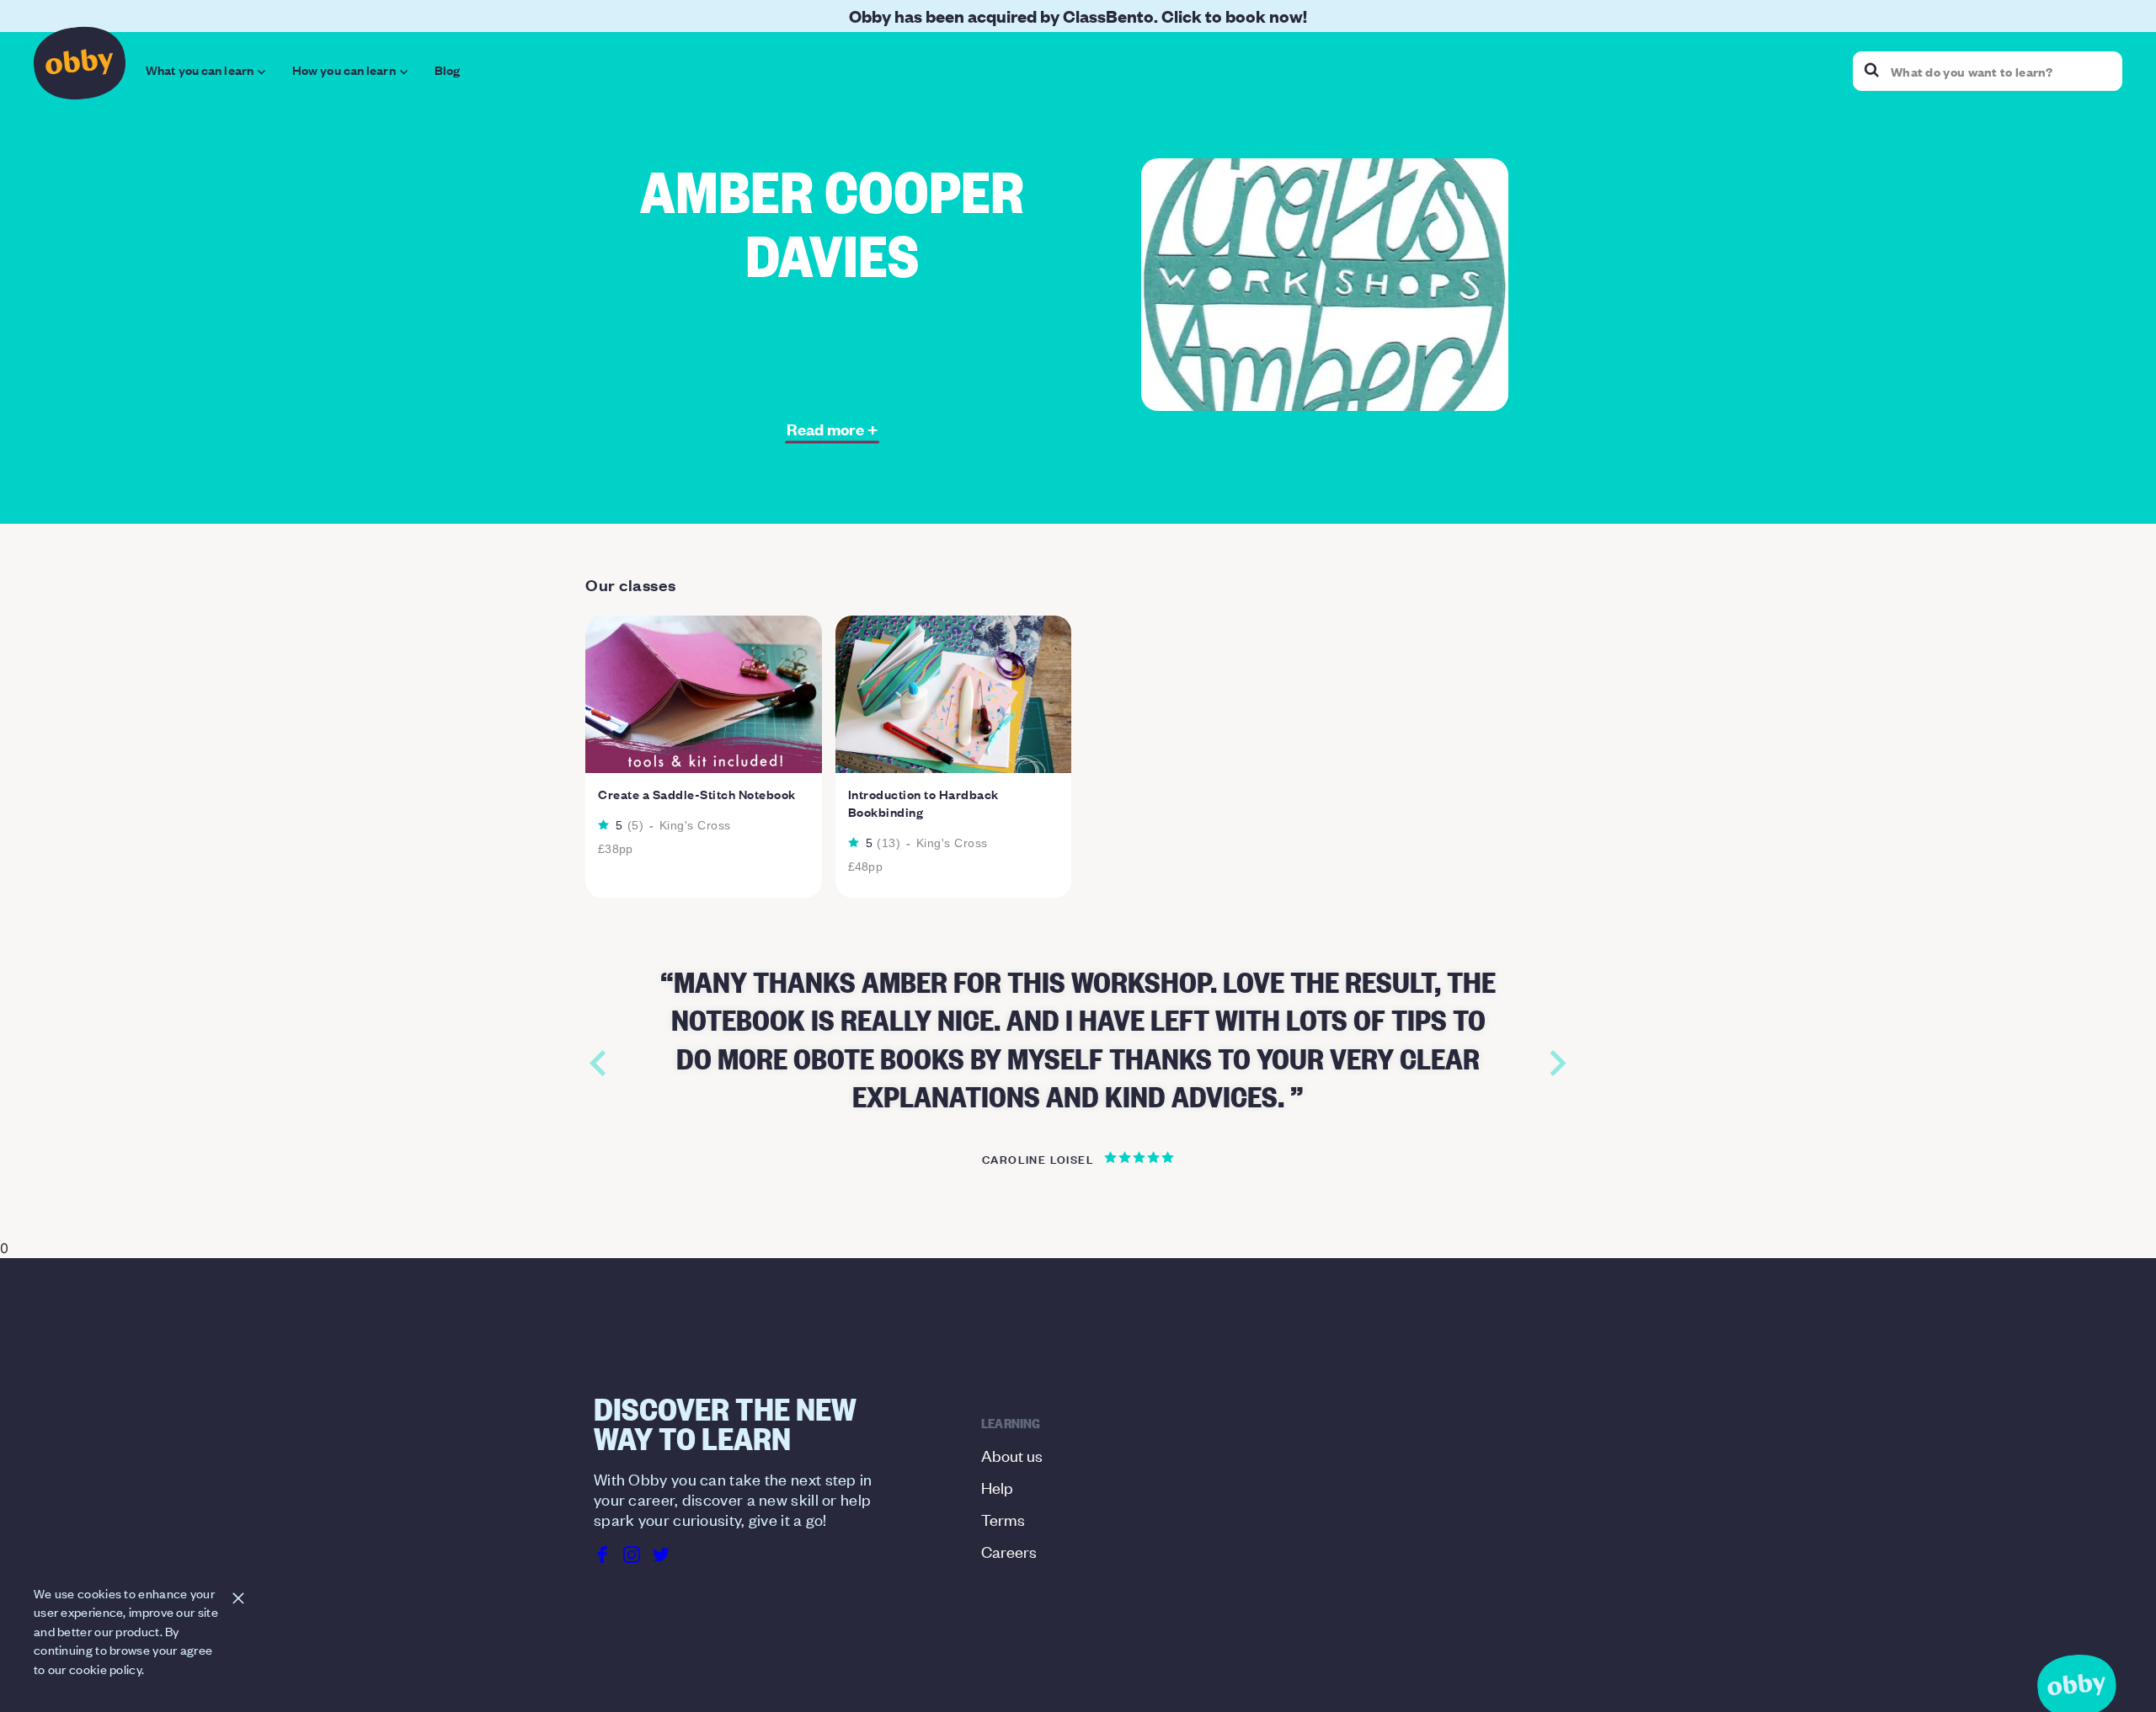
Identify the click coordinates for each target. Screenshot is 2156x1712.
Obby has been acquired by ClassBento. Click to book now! (1078, 16)
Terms (1003, 1519)
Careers (1009, 1551)
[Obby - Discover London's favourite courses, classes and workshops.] (80, 67)
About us (1012, 1455)
